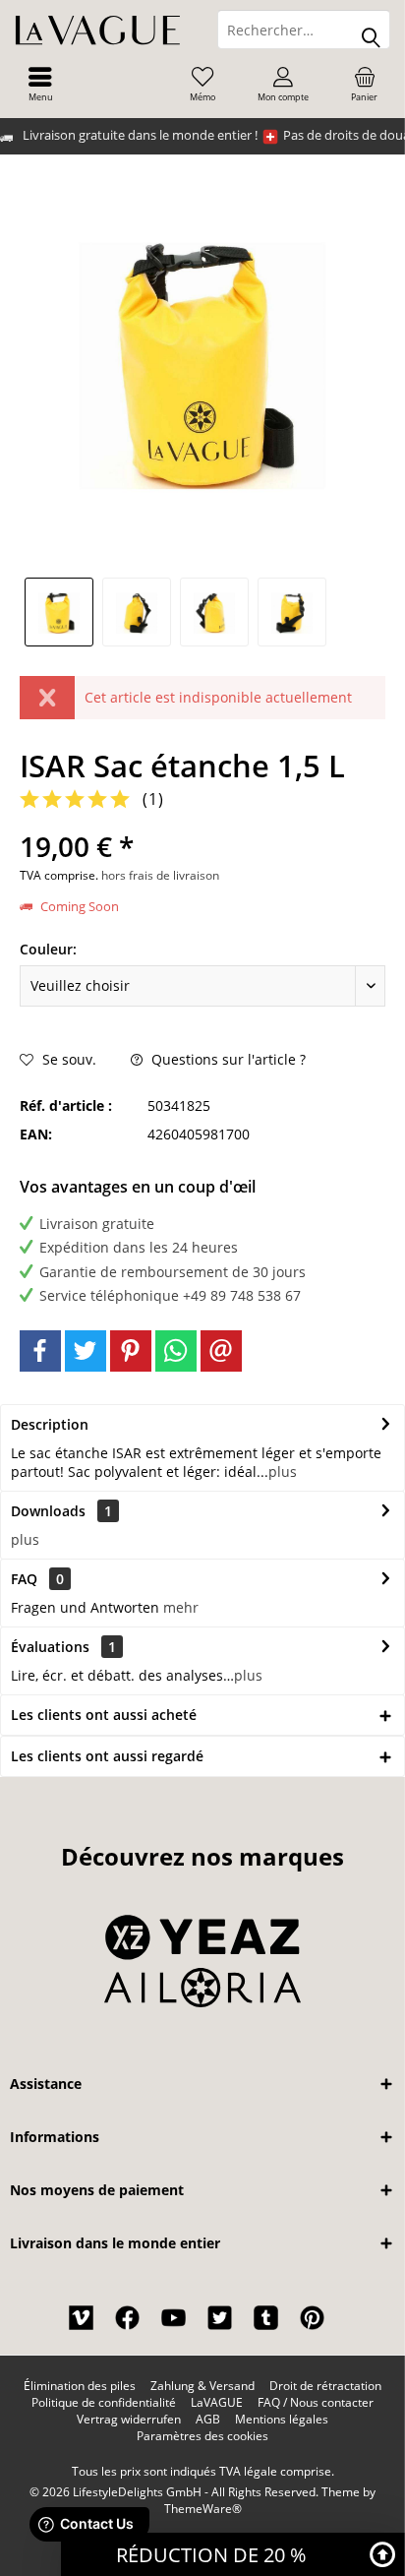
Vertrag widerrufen (129, 2420)
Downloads (48, 1511)
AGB (208, 2420)
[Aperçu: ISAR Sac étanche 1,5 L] (59, 612)
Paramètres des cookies (202, 2436)
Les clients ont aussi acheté (104, 1715)
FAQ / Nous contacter (316, 2403)
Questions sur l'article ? (227, 1059)
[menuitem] (40, 84)
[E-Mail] (221, 1351)
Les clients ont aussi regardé (107, 1756)
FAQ (37, 1579)
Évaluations (50, 1647)
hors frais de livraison (160, 875)
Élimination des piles (80, 2386)
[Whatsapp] (176, 1351)
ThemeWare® (203, 2509)
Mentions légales (282, 2420)
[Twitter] (86, 1351)
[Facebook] (40, 1351)
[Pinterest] (131, 1351)
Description (50, 1424)
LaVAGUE (217, 2403)
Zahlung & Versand (202, 2386)
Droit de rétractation (325, 2386)
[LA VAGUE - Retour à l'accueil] (101, 30)
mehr (181, 1607)
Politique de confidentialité (104, 2403)
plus (283, 1472)
